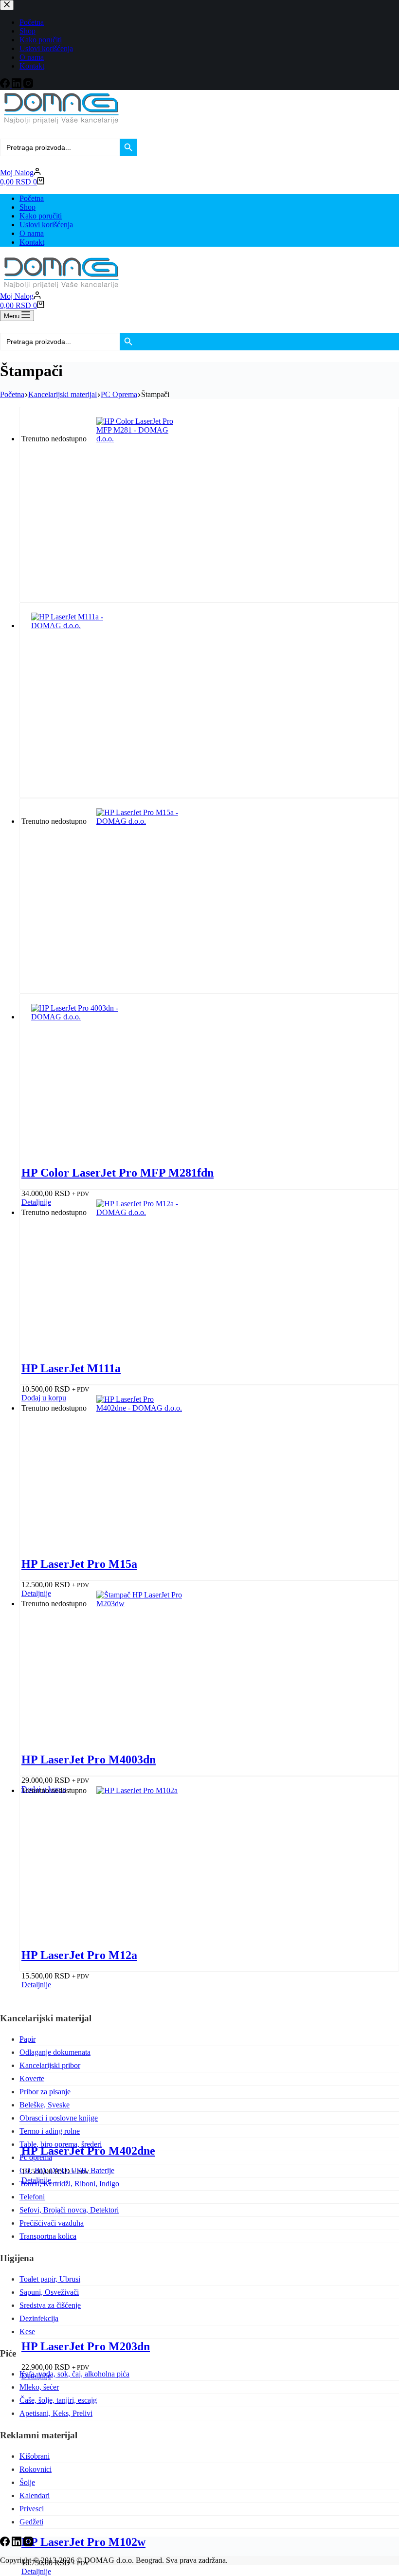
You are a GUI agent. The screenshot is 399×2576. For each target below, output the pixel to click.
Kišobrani (35, 2456)
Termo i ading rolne (50, 2131)
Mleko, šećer (39, 2387)
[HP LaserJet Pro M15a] (140, 821)
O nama (32, 233)
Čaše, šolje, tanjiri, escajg (58, 2400)
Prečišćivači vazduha (52, 2223)
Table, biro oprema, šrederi (61, 2144)
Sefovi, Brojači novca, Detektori (69, 2210)
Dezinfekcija (39, 2318)
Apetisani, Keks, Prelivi (56, 2413)
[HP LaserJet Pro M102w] (140, 1790)
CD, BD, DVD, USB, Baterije (67, 2170)
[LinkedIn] (18, 2544)
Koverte (32, 2078)
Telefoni (32, 2197)
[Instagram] (28, 2544)
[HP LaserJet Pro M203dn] (140, 1604)
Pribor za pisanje (45, 2092)
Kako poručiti (41, 216)
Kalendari (35, 2495)
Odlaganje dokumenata (55, 2052)
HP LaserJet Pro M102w (83, 2542)
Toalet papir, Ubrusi (50, 2279)
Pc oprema (36, 2157)
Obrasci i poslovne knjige (59, 2118)
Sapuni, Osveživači (49, 2292)
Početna (32, 198)
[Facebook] (6, 2544)
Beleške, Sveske (45, 2105)
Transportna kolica (48, 2236)
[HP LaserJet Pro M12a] (140, 1212)
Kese (27, 2331)
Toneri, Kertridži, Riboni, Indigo (69, 2184)
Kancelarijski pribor (50, 2065)
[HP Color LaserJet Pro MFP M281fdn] (140, 439)
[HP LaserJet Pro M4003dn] (75, 1017)
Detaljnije (36, 2571)
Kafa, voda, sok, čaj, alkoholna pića (74, 2374)
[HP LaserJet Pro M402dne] (140, 1408)
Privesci (32, 2509)
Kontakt (32, 242)
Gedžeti (31, 2522)
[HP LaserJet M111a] (75, 626)
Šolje (27, 2482)
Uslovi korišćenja (46, 225)
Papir (27, 2039)
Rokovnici (36, 2469)
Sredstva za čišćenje (50, 2305)
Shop (27, 207)
